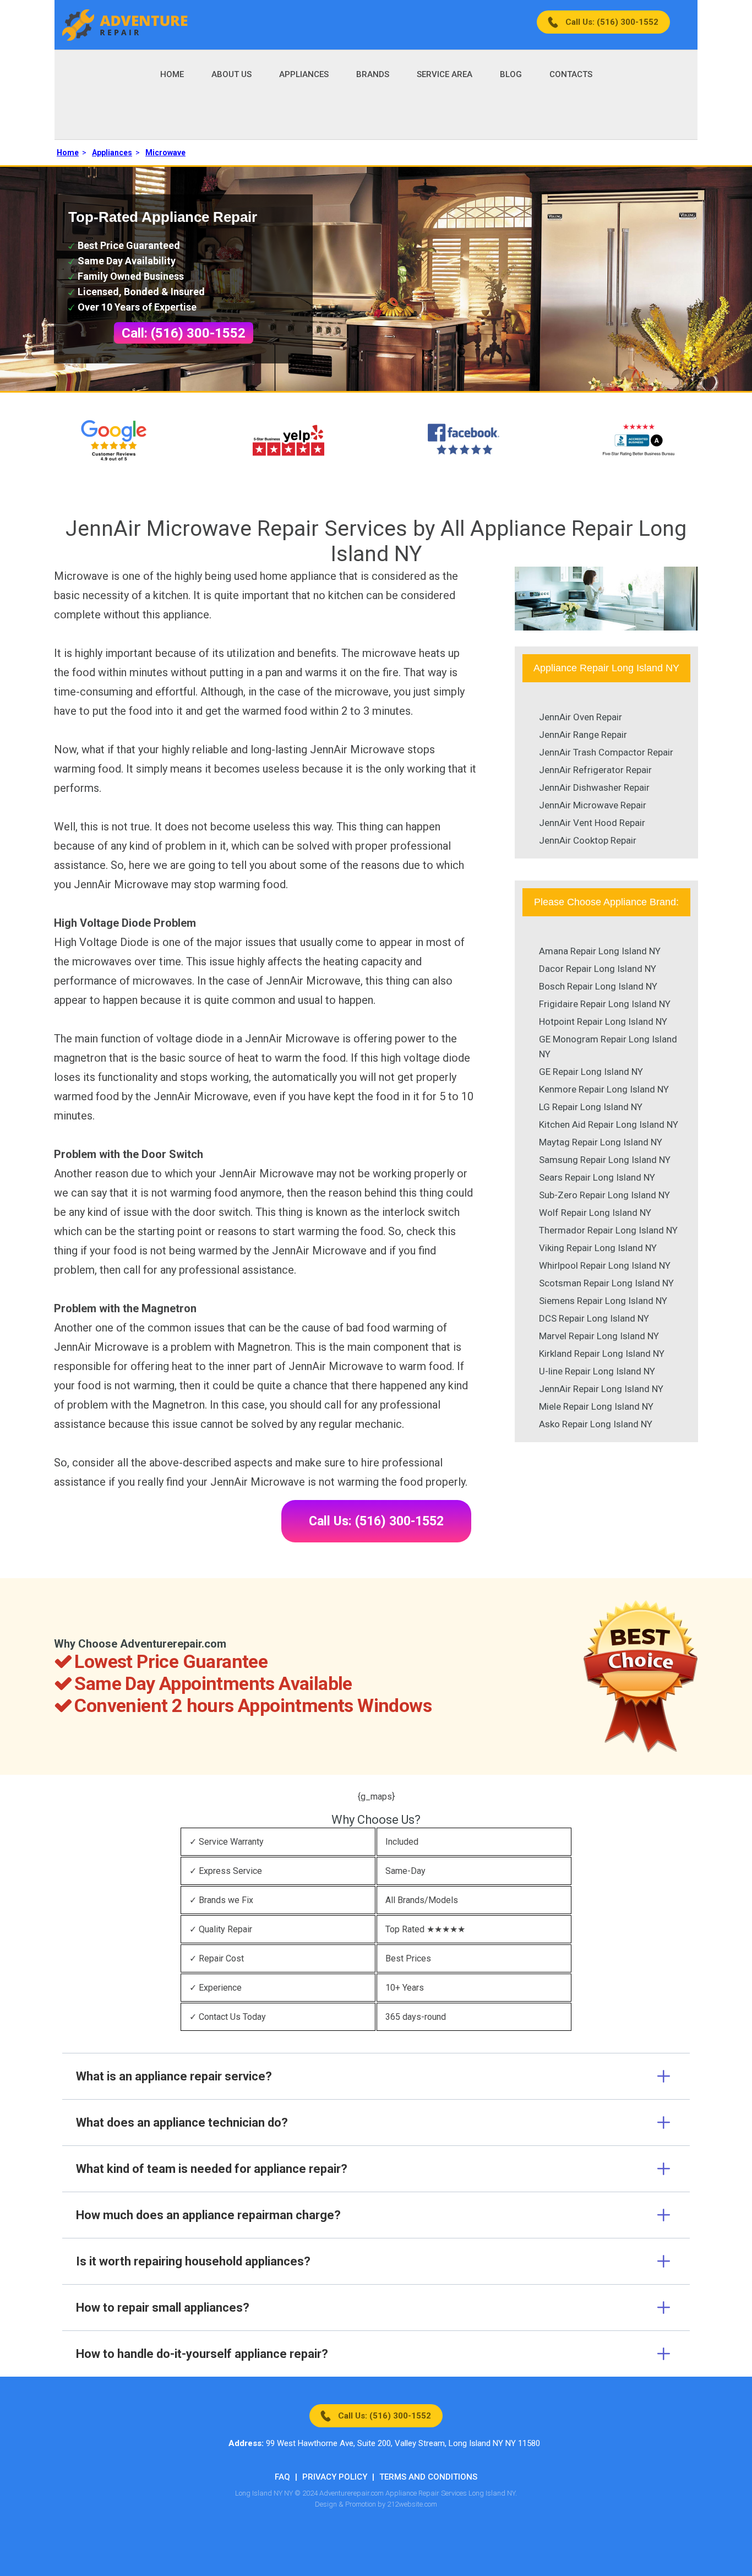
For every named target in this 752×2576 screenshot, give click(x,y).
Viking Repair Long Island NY (598, 1248)
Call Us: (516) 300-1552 (612, 22)
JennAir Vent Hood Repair (592, 823)
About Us (231, 74)
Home (172, 74)
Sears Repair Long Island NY (597, 1177)
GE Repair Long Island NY (591, 1072)
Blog (511, 74)
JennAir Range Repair (583, 735)
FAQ (282, 2477)
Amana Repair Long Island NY (600, 951)
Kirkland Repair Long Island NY (602, 1354)
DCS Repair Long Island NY (594, 1318)
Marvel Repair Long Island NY (599, 1336)
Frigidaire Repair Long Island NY (605, 1004)
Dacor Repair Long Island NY (598, 969)
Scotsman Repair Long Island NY (606, 1283)
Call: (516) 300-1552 (184, 333)
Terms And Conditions (428, 2477)
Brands (373, 74)
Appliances (304, 74)
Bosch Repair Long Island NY (598, 986)
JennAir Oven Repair (581, 717)
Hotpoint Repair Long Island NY (603, 1021)
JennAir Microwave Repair (593, 805)
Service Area (445, 74)
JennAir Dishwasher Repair (594, 787)
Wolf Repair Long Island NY (595, 1213)
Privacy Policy (335, 2477)
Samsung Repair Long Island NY (605, 1160)
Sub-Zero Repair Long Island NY (604, 1195)
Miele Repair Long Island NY (596, 1406)
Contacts (571, 74)
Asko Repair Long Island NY (596, 1424)
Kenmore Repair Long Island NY (604, 1089)
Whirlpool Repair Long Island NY (605, 1265)
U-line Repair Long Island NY (597, 1371)
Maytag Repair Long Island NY (601, 1142)
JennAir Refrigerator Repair (595, 770)
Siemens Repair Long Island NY (603, 1301)
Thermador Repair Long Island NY (608, 1230)
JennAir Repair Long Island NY (601, 1389)
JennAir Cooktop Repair (588, 840)
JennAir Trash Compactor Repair (606, 752)
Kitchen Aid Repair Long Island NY (609, 1124)
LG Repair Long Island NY (591, 1107)
